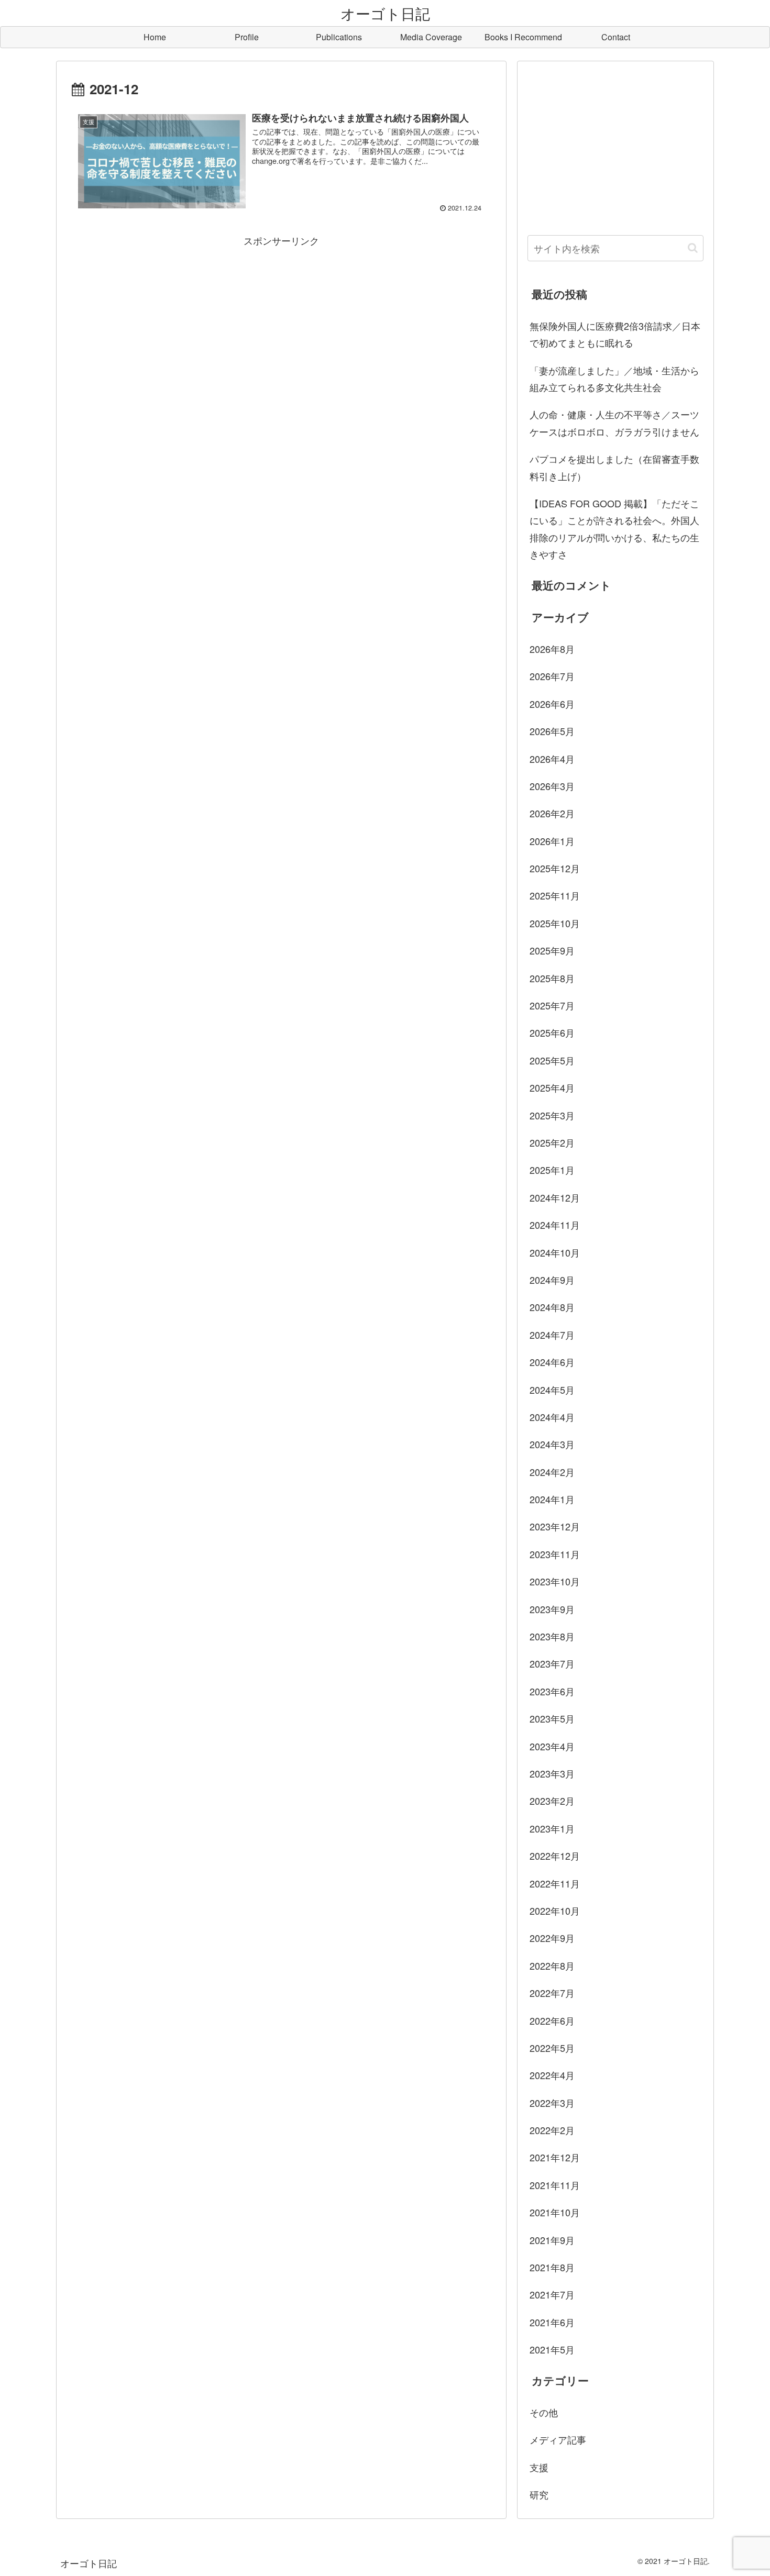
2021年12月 (555, 2157)
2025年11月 (555, 895)
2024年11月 (555, 1225)
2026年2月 (552, 813)
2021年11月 (555, 2185)
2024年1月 (552, 1499)
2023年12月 (555, 1526)
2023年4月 (552, 1746)
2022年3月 (552, 2103)
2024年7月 (552, 1335)
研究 (539, 2494)
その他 (544, 2412)
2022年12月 (555, 1856)
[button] (693, 248)
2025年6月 (552, 1032)
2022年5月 (552, 2048)
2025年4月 (552, 1087)
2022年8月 (552, 1966)
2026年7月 (552, 676)
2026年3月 (552, 786)
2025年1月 (552, 1170)
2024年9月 (552, 1280)
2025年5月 (552, 1060)
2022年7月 (552, 1993)
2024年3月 (552, 1444)
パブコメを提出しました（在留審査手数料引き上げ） (614, 467)
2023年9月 (552, 1609)
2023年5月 (552, 1718)
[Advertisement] (281, 322)
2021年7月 (552, 2294)
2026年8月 (552, 649)
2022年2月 (552, 2130)
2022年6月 (552, 2020)
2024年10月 (555, 1252)
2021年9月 (552, 2240)
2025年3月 (552, 1115)
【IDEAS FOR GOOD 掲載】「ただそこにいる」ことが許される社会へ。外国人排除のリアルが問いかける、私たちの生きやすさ (614, 529)
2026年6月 (552, 704)
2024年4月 (552, 1417)
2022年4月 (552, 2075)
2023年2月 (552, 1801)
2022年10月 (555, 1911)
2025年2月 (552, 1142)
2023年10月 (555, 1581)
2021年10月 (555, 2212)
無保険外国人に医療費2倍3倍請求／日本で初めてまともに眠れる (615, 334)
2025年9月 (552, 950)
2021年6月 (552, 2322)
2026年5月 (552, 731)
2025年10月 (555, 923)
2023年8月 (552, 1636)
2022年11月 (555, 1883)
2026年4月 (552, 759)
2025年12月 (555, 868)
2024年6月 (552, 1362)
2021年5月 (552, 2349)
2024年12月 (555, 1197)
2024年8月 (552, 1307)
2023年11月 (555, 1554)
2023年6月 (552, 1691)
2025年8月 (552, 978)
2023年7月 (552, 1663)
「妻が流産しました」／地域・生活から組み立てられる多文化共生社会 (614, 379)
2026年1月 (552, 841)
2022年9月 (552, 1938)
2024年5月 (552, 1390)
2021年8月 (552, 2267)
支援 (539, 2467)
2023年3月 (552, 1773)
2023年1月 (552, 1828)
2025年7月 (552, 1005)
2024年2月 (552, 1472)
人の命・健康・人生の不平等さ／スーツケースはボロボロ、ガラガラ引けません (614, 423)
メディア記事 (558, 2439)
